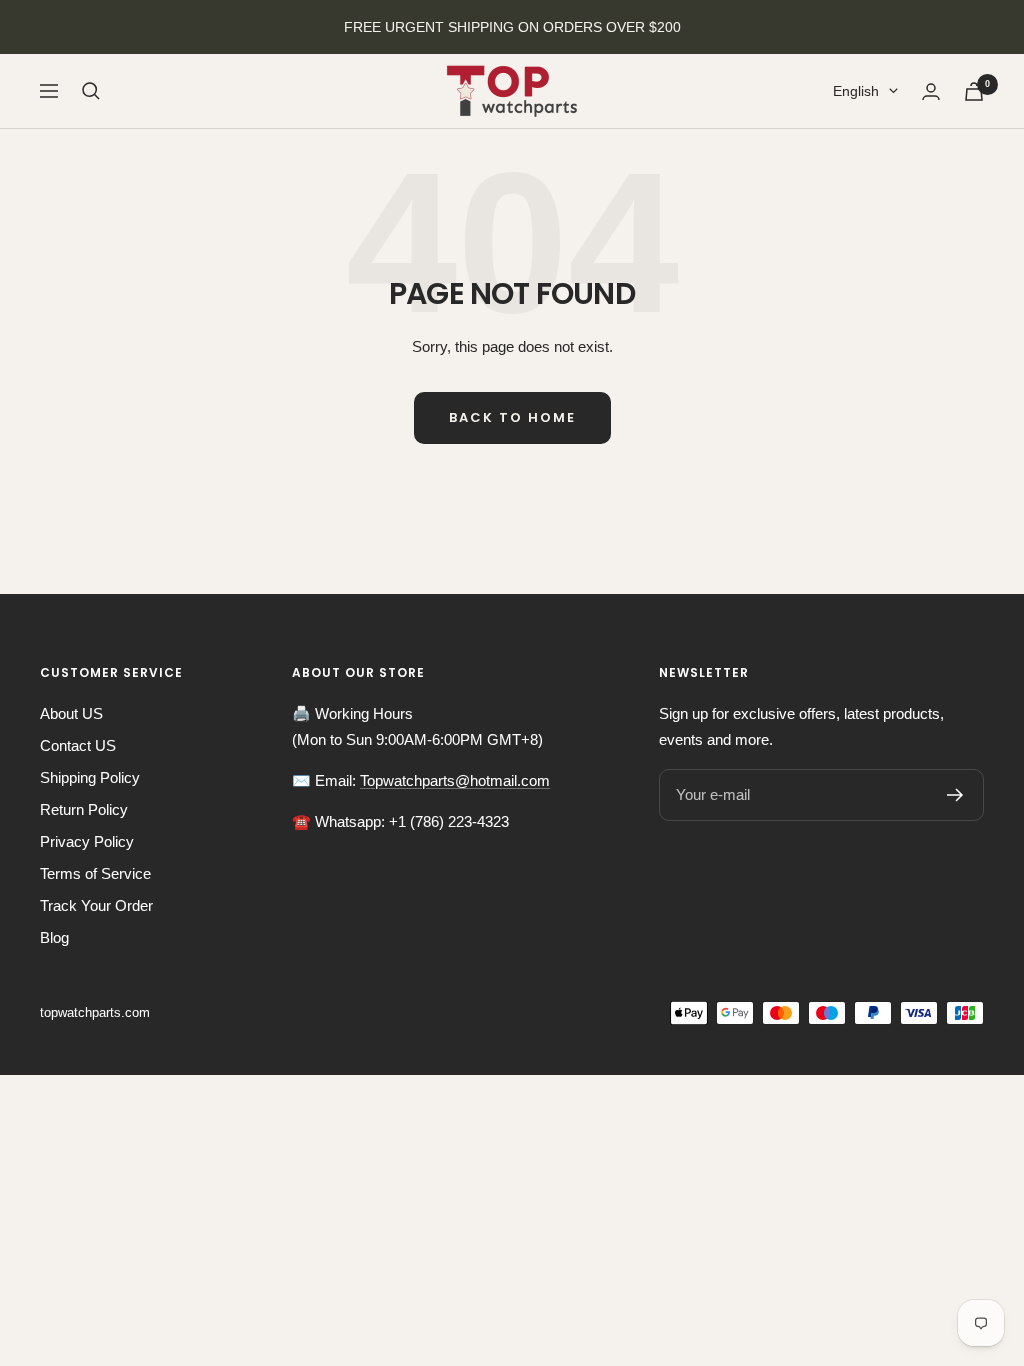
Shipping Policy (90, 777)
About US (71, 713)
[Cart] (974, 91)
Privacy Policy (87, 841)
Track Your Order (96, 905)
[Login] (931, 91)
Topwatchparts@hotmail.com (455, 780)
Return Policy (84, 809)
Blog (54, 937)
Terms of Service (95, 873)
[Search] (91, 91)
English (856, 91)
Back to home (512, 417)
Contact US (78, 745)
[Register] (955, 795)
